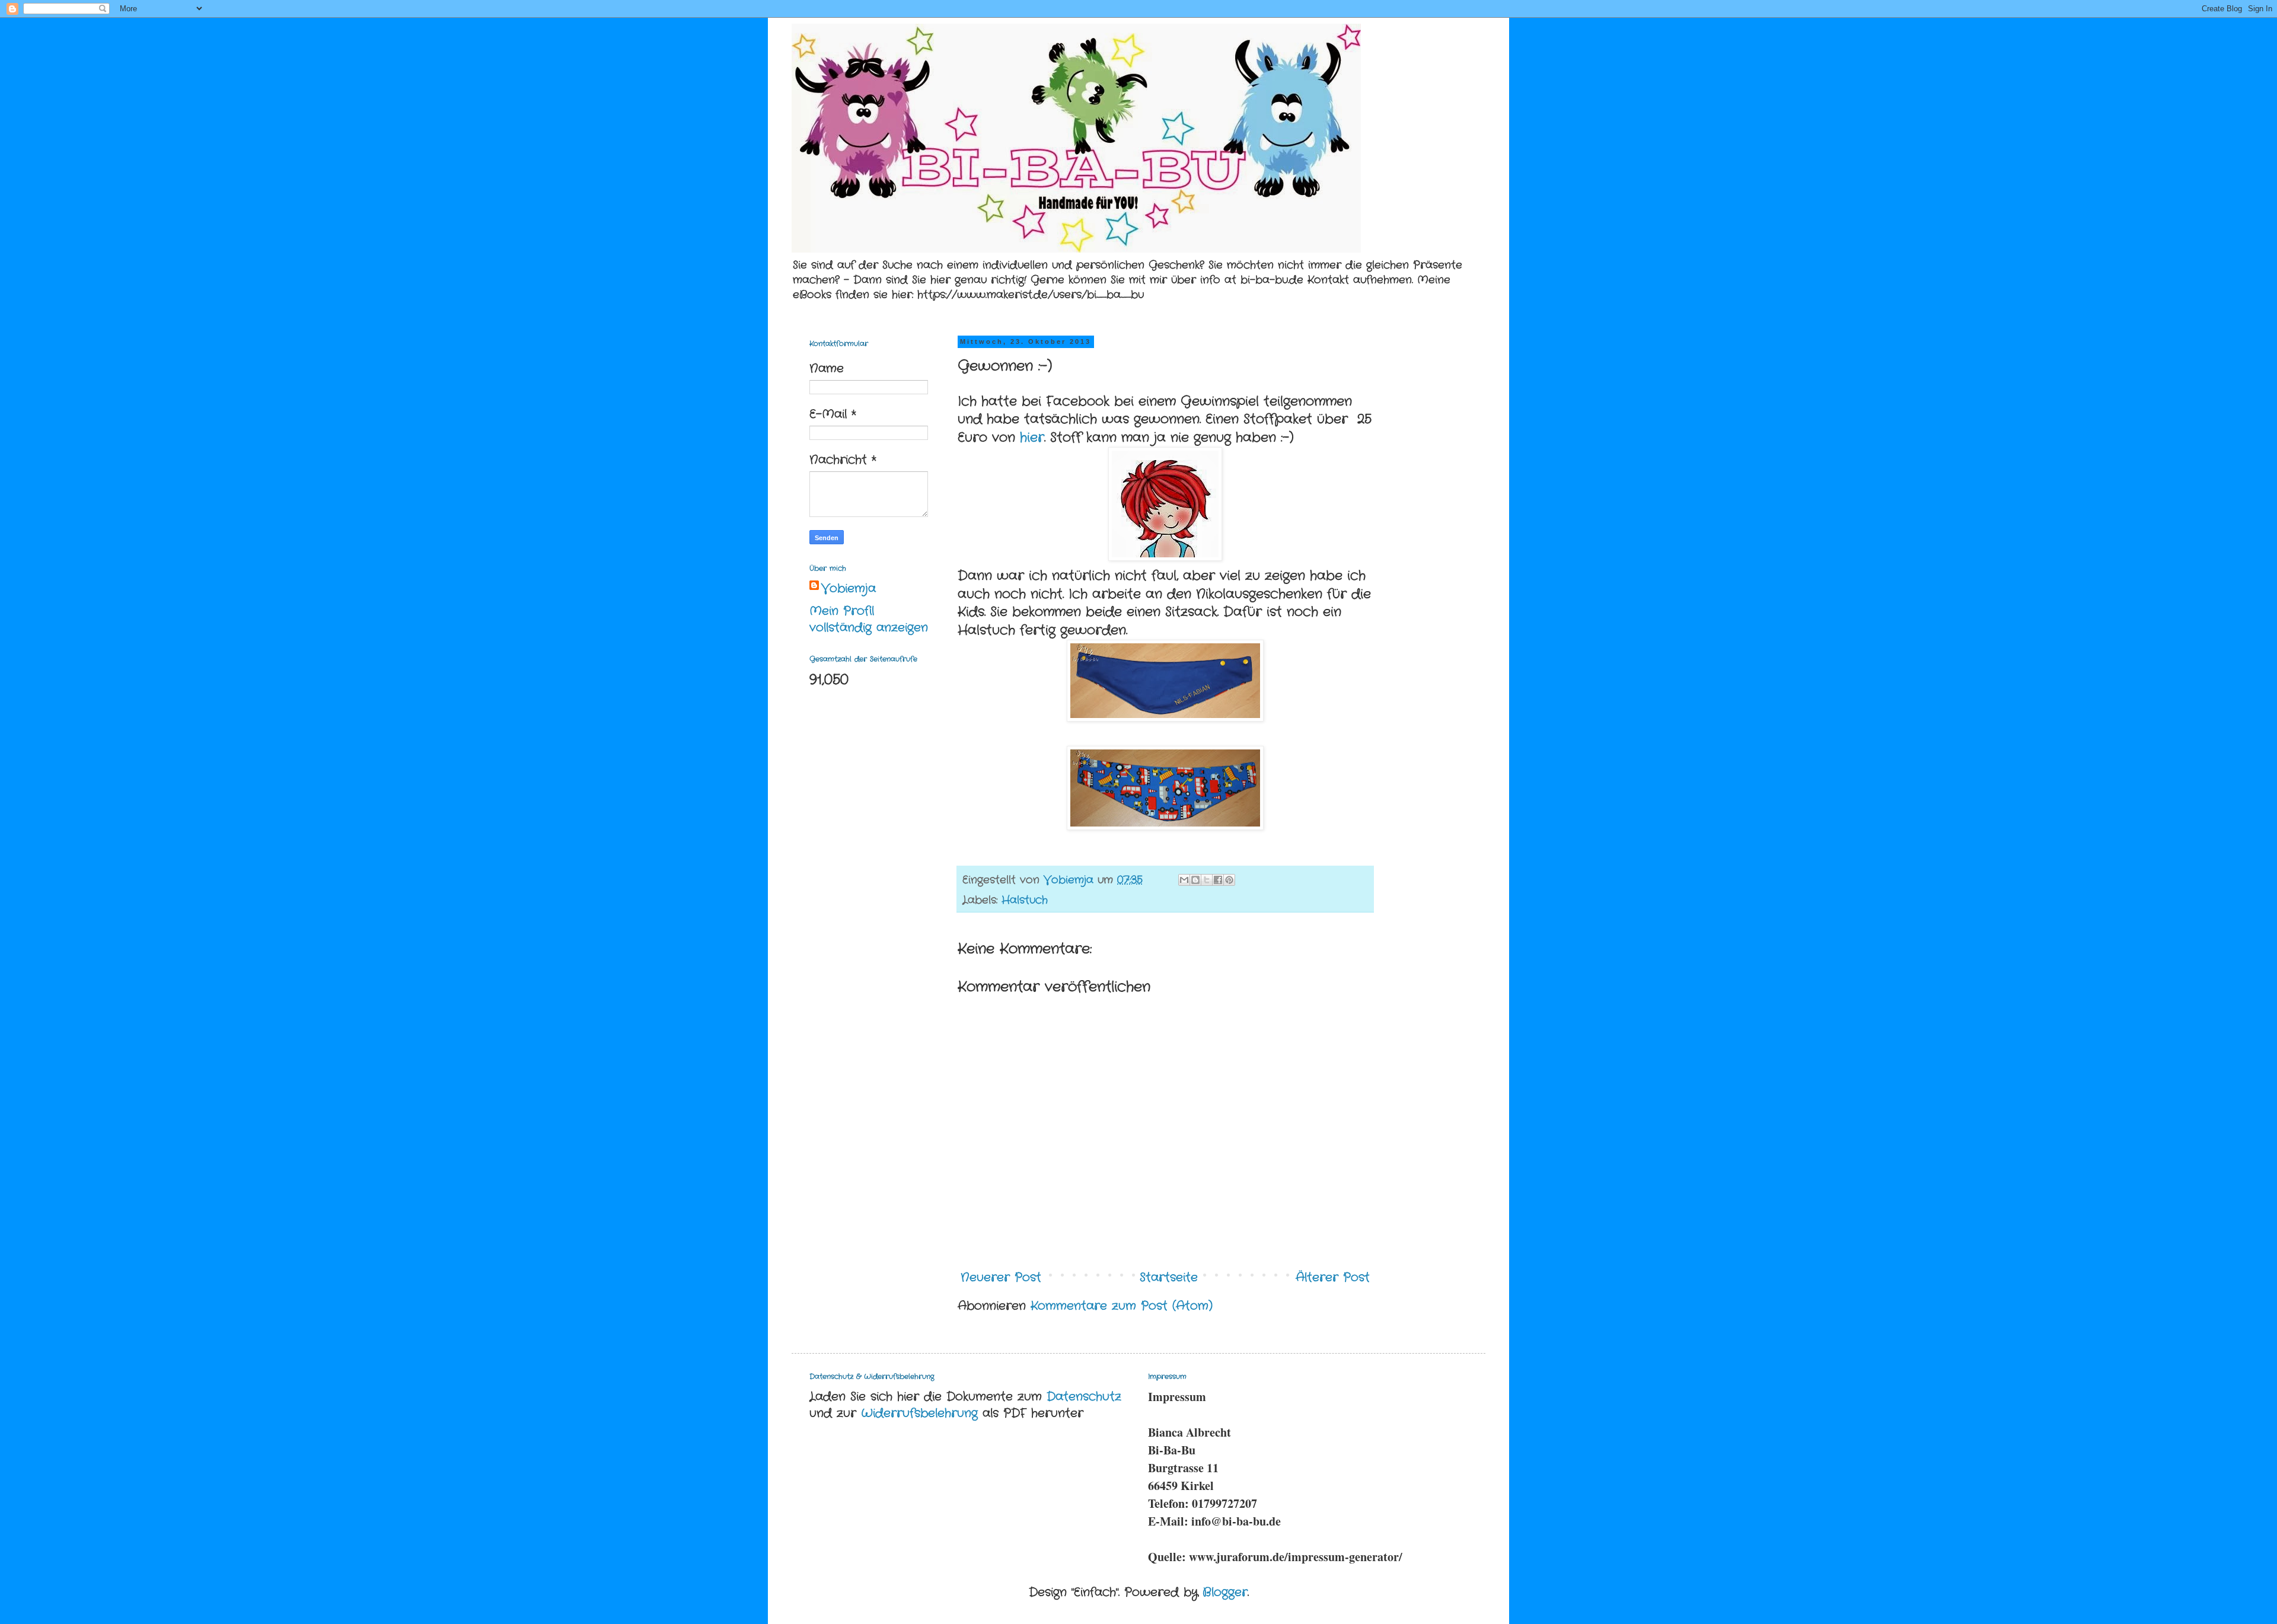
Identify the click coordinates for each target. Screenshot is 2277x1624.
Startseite (1169, 1277)
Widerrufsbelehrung (919, 1413)
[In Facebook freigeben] (1218, 880)
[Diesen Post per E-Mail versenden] (1184, 880)
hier (1032, 438)
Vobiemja (849, 589)
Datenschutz (1084, 1397)
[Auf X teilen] (1207, 880)
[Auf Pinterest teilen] (1229, 880)
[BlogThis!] (1195, 880)
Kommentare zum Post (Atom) (1122, 1306)
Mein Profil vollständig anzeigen (869, 619)
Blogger (1225, 1592)
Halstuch (1025, 900)
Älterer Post (1333, 1277)
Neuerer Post (1001, 1277)
